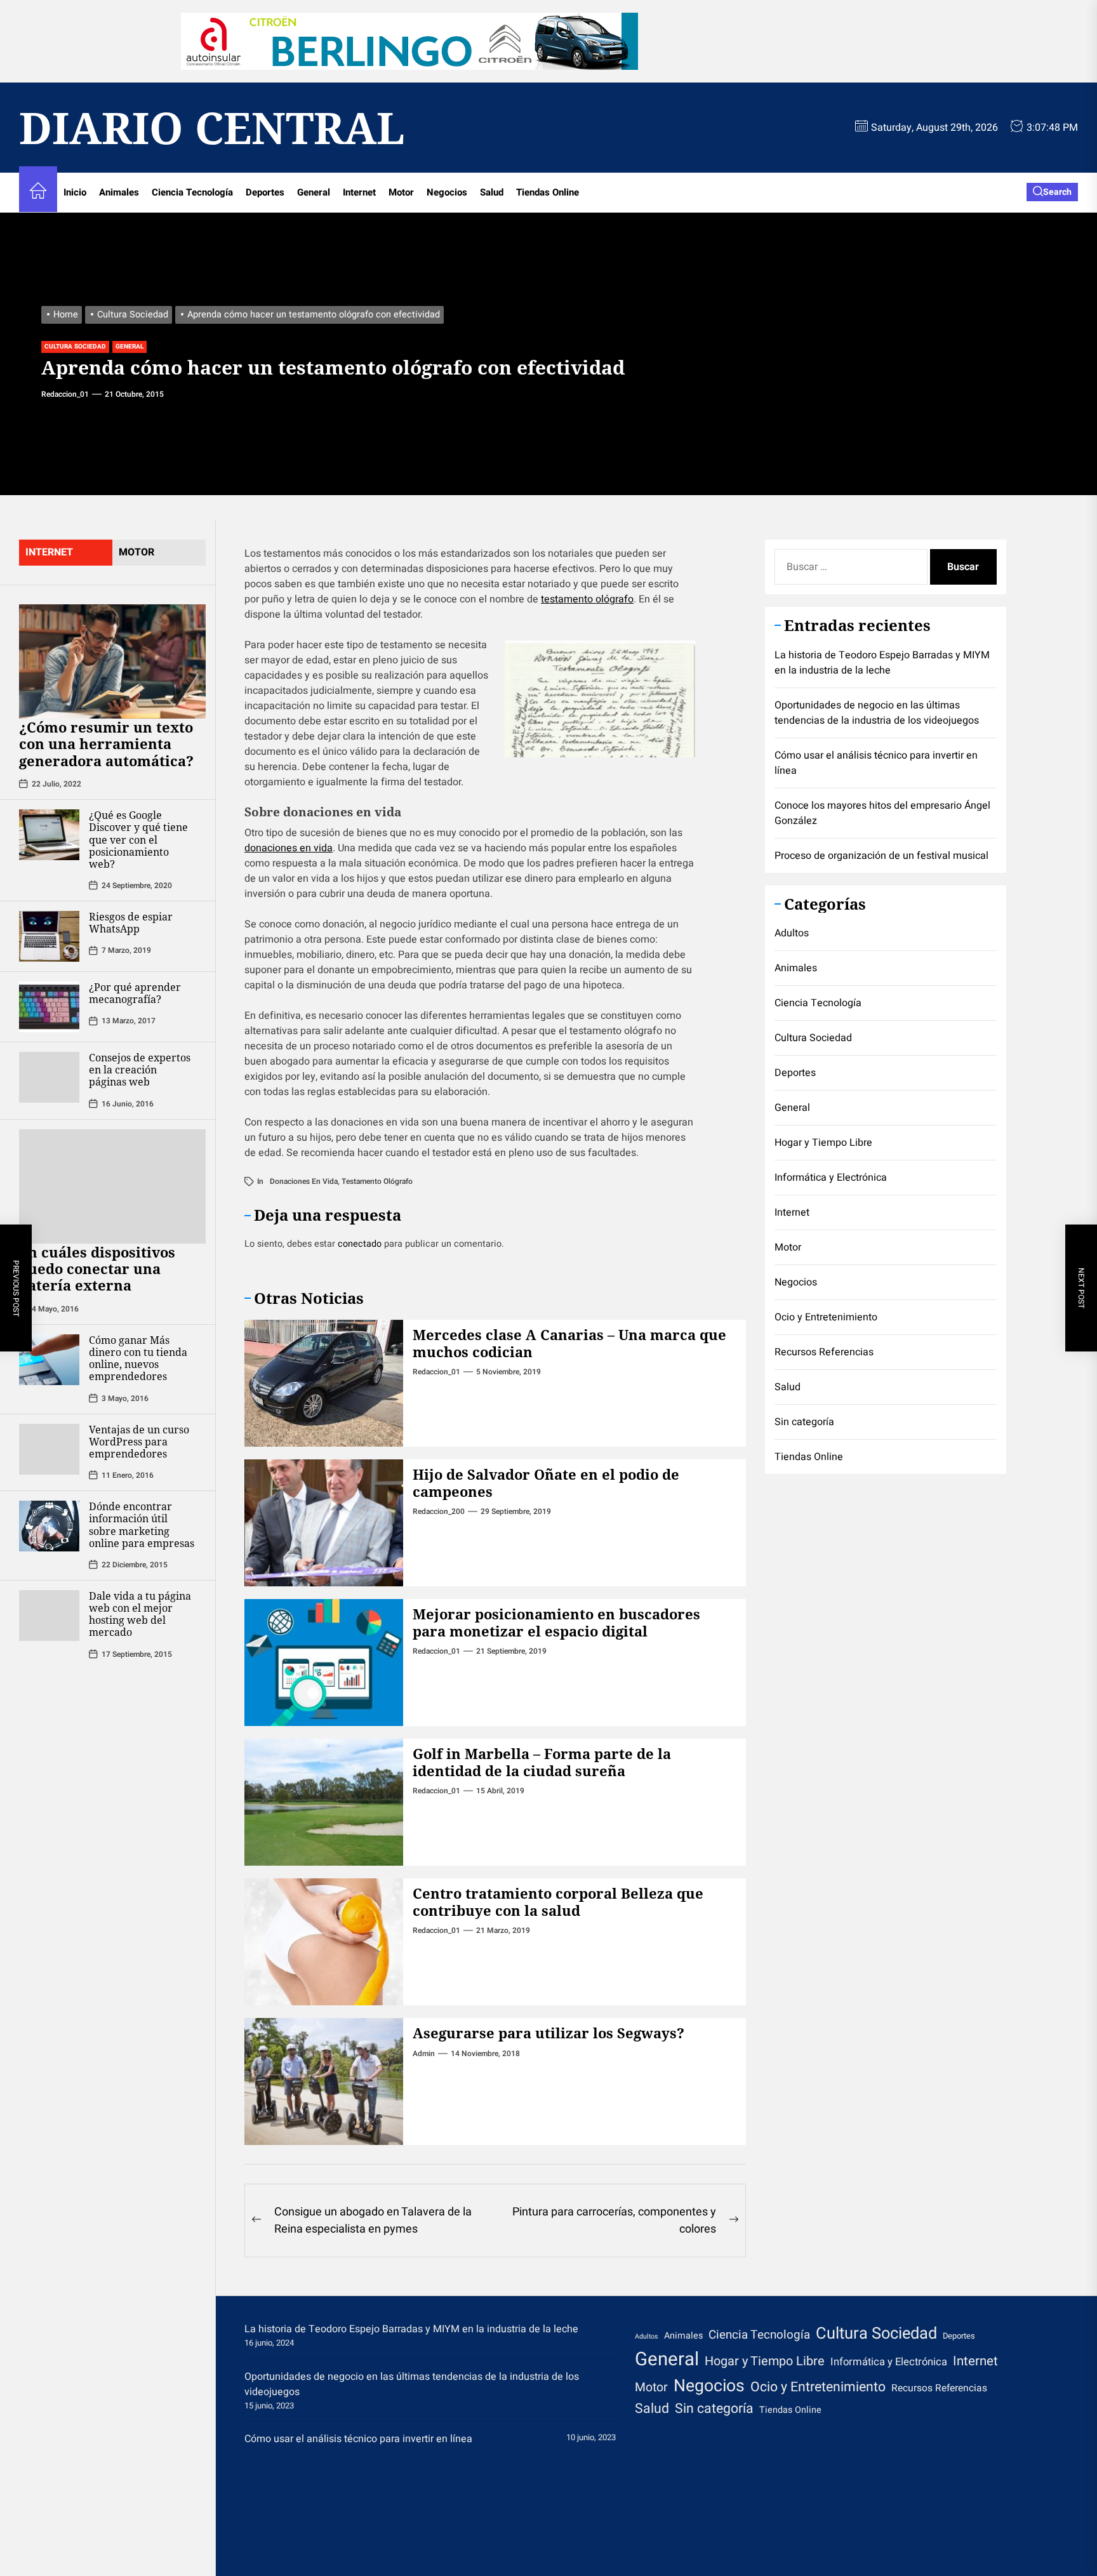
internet (49, 552)
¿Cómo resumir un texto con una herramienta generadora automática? (106, 744)
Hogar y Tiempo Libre (823, 1143)
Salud (492, 192)
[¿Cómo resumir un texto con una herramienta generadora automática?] (112, 661)
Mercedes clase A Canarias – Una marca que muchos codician (569, 1343)
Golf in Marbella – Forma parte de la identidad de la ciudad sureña (542, 1762)
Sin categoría (804, 1422)
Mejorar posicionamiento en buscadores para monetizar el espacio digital (556, 1622)
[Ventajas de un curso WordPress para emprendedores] (49, 1449)
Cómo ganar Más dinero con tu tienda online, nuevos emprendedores (138, 1358)
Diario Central (212, 128)
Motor (401, 192)
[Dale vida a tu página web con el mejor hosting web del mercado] (49, 1616)
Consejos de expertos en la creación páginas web (140, 1070)
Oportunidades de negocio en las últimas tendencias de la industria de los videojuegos (877, 713)
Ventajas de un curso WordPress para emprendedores (139, 1441)
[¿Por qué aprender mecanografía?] (49, 1007)
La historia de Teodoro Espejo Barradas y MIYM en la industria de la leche (882, 663)
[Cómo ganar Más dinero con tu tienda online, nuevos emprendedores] (49, 1360)
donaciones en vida (289, 848)
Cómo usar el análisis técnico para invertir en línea (876, 763)
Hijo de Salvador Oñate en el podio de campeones (546, 1482)
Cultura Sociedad (75, 347)
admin (424, 2054)
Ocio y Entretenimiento (826, 1317)
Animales (119, 192)
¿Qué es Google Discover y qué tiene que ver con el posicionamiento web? (138, 840)
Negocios (447, 192)
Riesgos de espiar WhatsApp (131, 923)
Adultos (792, 933)
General (314, 192)
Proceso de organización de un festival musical (881, 856)
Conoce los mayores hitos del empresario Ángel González (882, 813)
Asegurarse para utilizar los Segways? (548, 2033)
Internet (359, 192)
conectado (360, 1244)
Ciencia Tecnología (192, 192)
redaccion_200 (439, 1511)
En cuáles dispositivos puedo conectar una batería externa (97, 1268)
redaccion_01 (65, 394)
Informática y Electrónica (831, 1178)
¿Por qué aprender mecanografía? (135, 993)
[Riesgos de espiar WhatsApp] (49, 936)
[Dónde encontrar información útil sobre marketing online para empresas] (49, 1526)
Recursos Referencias (824, 1352)
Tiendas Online (548, 192)
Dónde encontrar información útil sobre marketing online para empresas (142, 1525)
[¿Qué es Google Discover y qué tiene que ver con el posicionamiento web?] (49, 835)
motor (136, 552)
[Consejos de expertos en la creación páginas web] (49, 1077)
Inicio (75, 192)
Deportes (265, 192)
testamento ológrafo (587, 599)
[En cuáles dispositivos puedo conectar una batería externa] (112, 1186)
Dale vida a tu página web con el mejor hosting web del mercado (140, 1614)
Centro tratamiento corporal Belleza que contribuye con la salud (558, 1901)
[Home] (38, 193)
